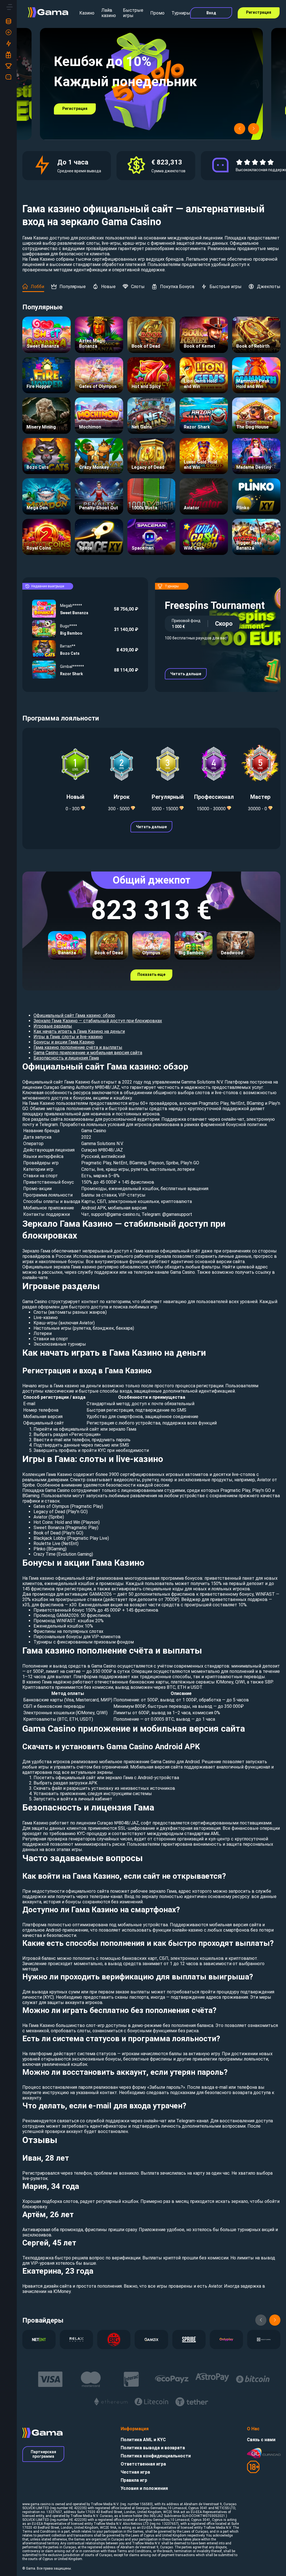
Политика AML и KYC (143, 2440)
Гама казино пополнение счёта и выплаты (78, 1047)
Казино (87, 13)
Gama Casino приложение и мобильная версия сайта (88, 1053)
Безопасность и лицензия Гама (66, 1058)
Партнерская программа (43, 2454)
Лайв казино (109, 13)
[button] (240, 129)
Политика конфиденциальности (156, 2456)
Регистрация (259, 12)
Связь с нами (261, 2440)
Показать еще (151, 974)
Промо (157, 13)
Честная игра (135, 2472)
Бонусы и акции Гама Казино (64, 1042)
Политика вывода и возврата (153, 2448)
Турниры (181, 13)
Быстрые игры (133, 13)
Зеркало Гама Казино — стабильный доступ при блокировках (98, 1021)
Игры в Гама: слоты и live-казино (68, 1037)
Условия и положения (144, 2488)
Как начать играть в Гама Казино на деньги (79, 1031)
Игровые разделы (53, 1026)
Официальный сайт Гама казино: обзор (74, 1015)
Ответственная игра (143, 2464)
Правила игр (134, 2480)
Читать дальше (186, 674)
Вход (211, 13)
